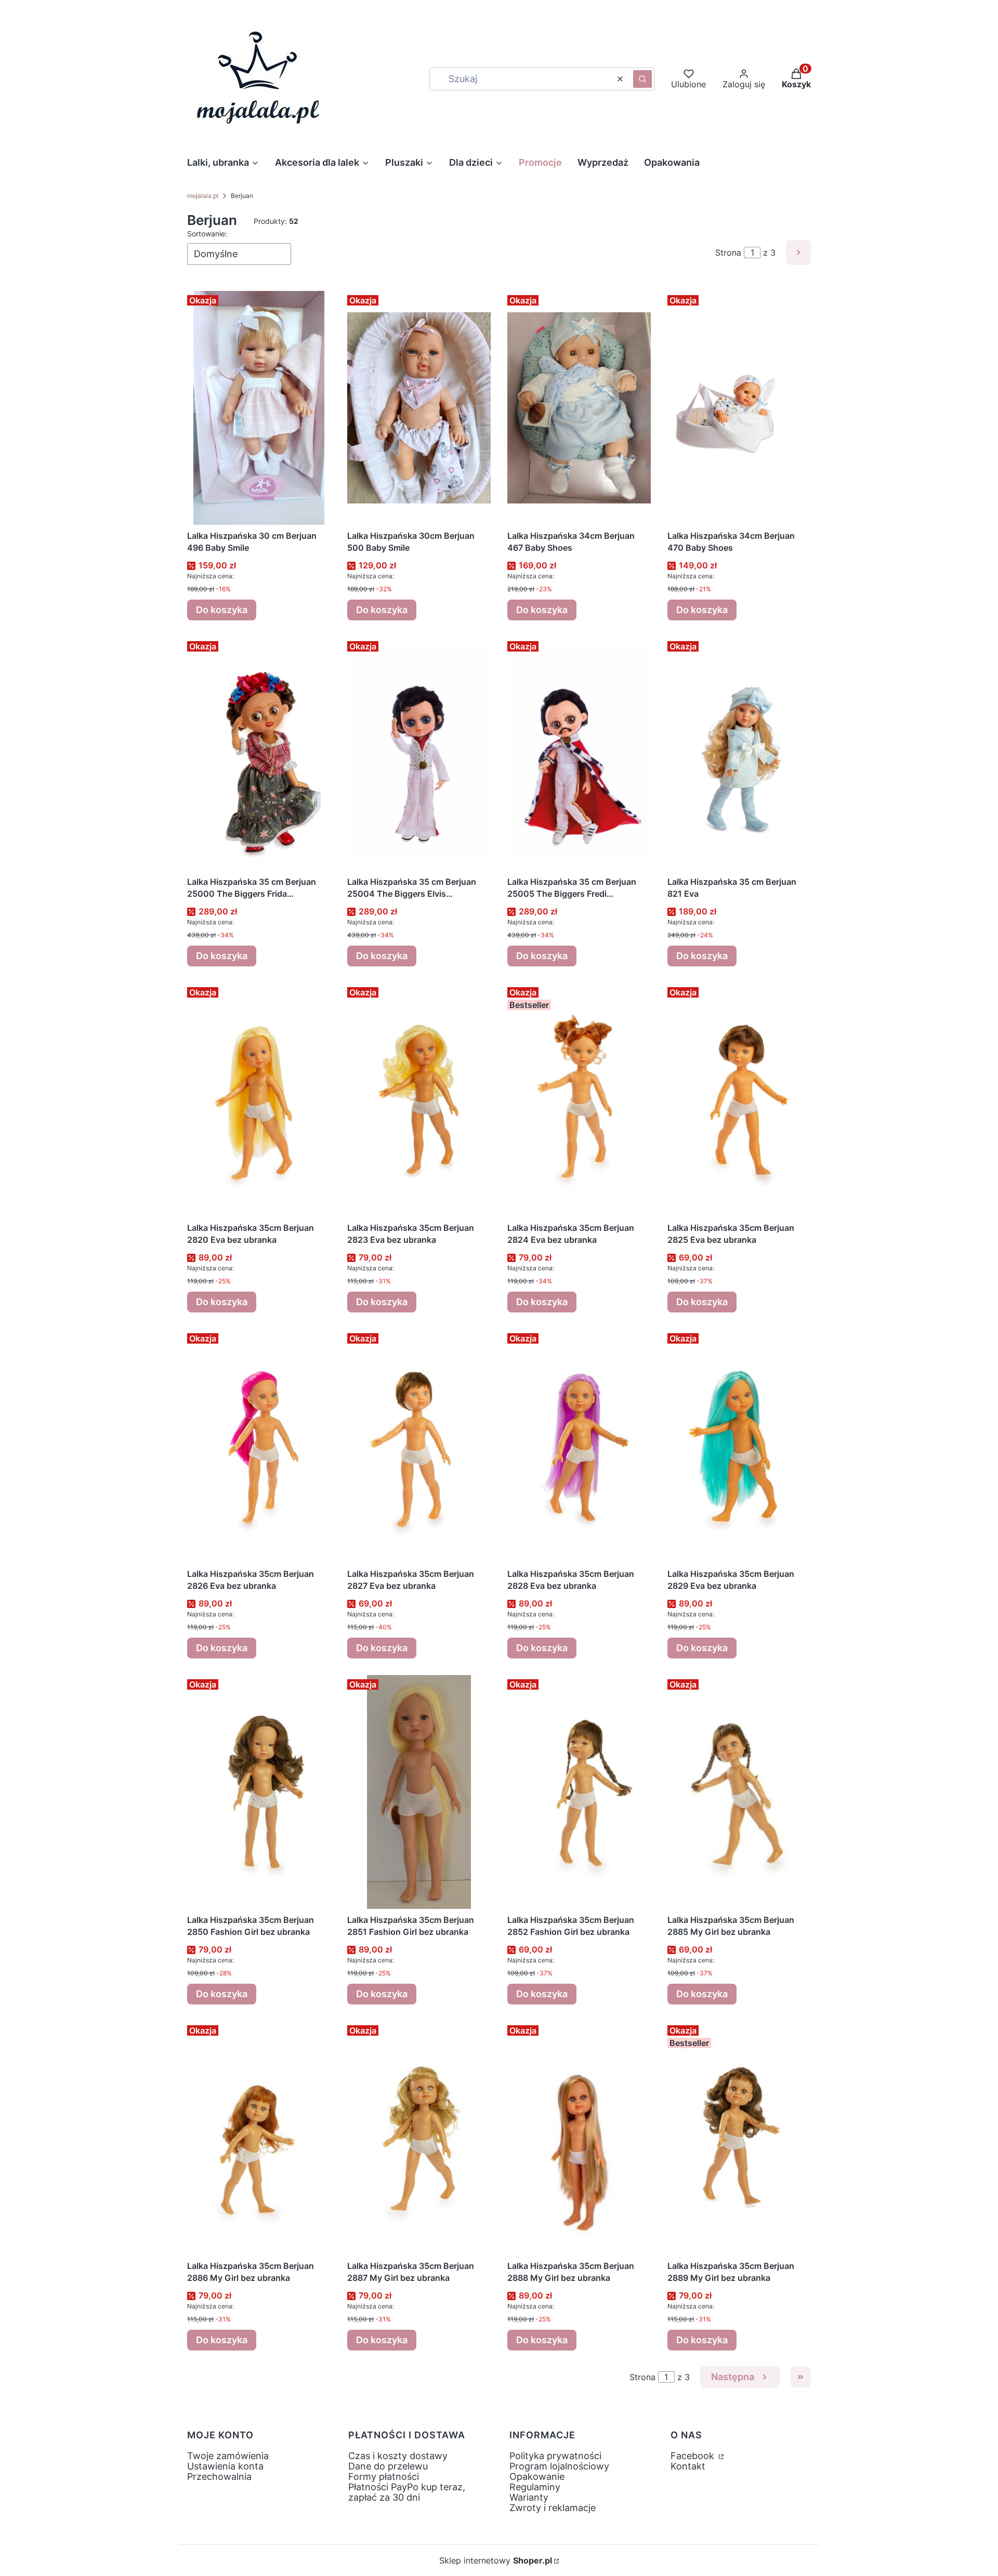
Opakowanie (537, 2477)
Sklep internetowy (496, 2560)
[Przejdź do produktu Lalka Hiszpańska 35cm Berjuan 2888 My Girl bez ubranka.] (579, 2138)
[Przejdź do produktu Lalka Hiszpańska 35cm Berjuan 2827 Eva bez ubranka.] (419, 1446)
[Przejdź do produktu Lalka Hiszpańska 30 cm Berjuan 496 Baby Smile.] (259, 408)
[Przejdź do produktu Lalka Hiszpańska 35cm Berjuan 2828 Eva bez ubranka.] (579, 1446)
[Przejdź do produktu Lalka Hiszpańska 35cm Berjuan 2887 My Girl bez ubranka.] (419, 2138)
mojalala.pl (203, 196)
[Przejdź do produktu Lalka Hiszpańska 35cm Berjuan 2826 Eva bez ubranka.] (259, 1446)
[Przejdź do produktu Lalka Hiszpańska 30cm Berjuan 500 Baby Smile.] (419, 408)
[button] (642, 79)
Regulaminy (535, 2487)
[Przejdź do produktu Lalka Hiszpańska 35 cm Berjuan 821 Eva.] (739, 754)
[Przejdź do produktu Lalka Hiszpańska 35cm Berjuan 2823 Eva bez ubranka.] (419, 1100)
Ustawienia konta (225, 2466)
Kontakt (688, 2466)
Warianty (529, 2497)
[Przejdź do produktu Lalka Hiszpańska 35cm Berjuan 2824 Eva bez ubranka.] (579, 1100)
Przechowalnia (219, 2477)
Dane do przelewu (388, 2466)
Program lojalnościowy (559, 2466)
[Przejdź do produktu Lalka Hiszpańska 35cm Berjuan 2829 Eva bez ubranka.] (739, 1446)
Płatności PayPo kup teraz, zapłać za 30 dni (407, 2492)
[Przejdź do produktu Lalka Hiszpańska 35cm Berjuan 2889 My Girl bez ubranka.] (739, 2138)
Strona (728, 253)
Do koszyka (222, 610)
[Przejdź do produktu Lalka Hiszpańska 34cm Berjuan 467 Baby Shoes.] (579, 408)
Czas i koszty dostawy (398, 2456)
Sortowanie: (207, 234)
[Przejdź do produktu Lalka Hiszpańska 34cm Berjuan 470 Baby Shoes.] (739, 408)
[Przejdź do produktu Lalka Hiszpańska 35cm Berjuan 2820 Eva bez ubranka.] (259, 1100)
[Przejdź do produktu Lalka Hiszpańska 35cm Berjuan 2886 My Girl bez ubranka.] (259, 2138)
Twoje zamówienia (228, 2456)
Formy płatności (384, 2477)
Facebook (694, 2456)
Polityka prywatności (555, 2456)
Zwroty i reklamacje (553, 2508)
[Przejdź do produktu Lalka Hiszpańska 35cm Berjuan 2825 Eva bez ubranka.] (739, 1100)
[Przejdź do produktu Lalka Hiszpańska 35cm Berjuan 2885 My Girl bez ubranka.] (739, 1792)
